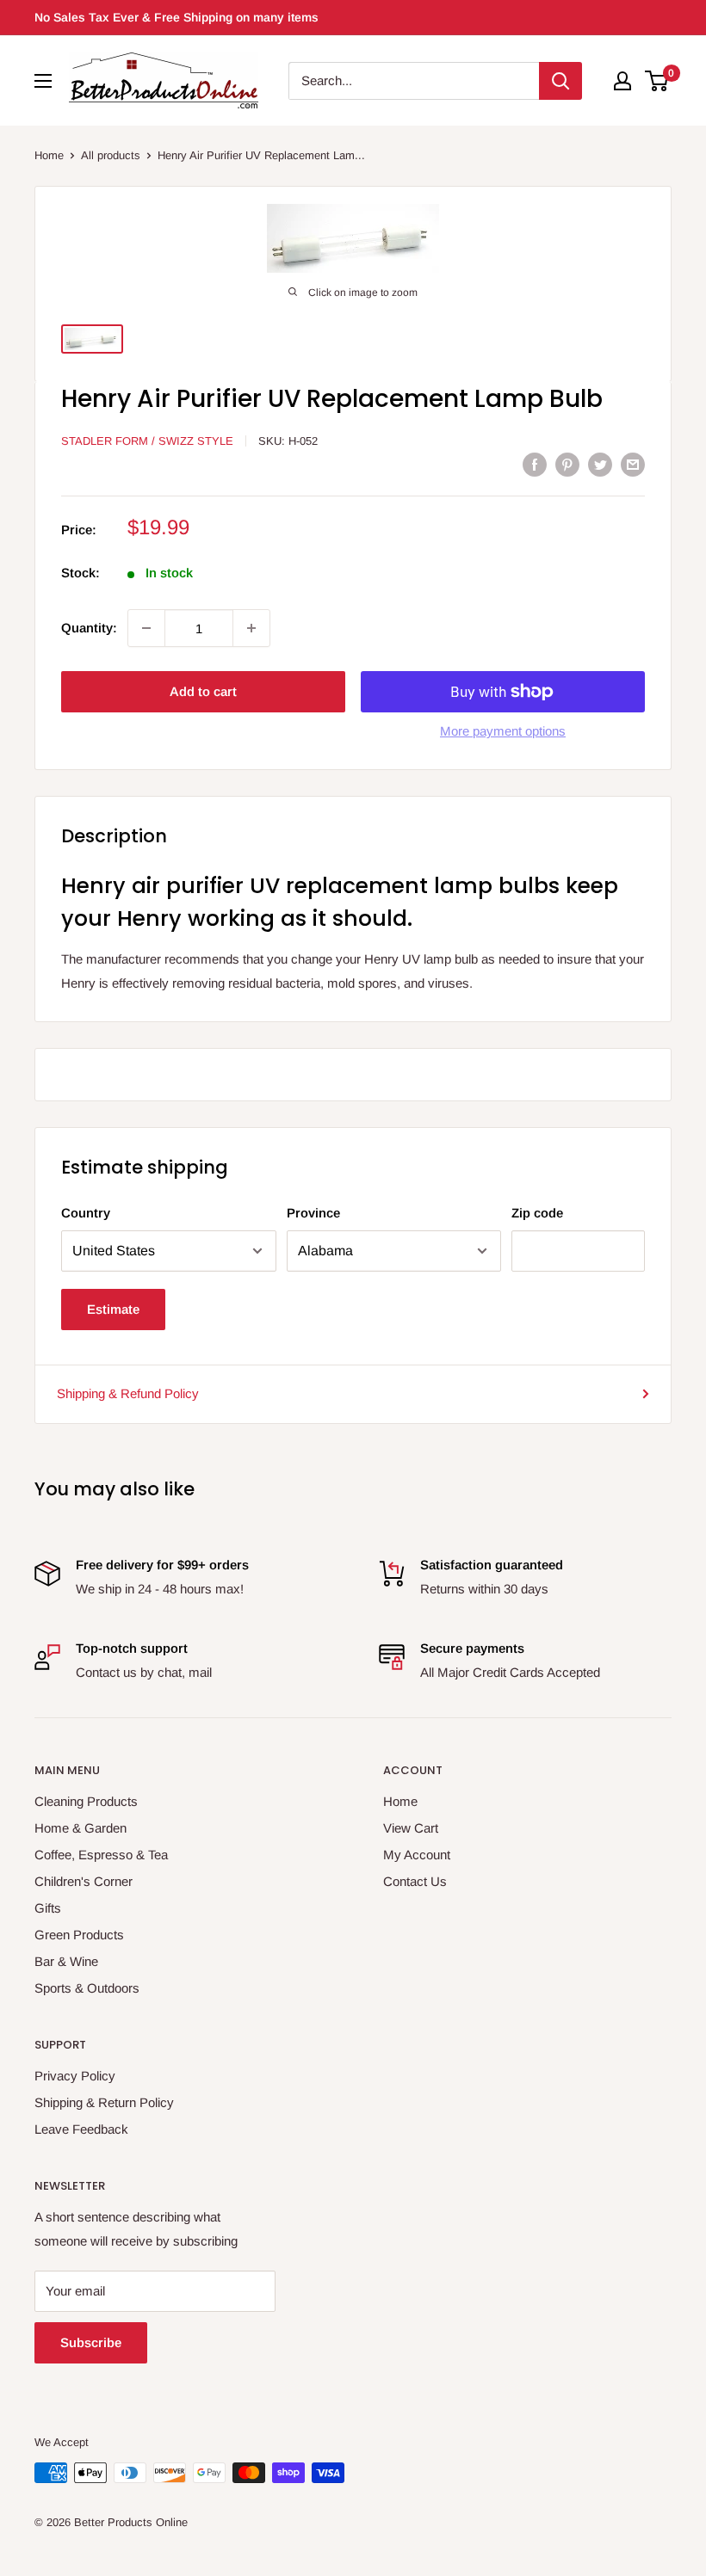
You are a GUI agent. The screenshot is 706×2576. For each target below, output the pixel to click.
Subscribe (91, 2342)
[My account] (622, 81)
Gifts (48, 1908)
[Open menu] (43, 81)
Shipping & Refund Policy (128, 1393)
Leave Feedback (81, 2129)
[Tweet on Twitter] (600, 464)
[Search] (560, 81)
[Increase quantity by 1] (251, 628)
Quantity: (89, 628)
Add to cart (203, 691)
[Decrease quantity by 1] (146, 628)
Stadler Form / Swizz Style (147, 441)
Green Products (79, 1935)
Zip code (537, 1213)
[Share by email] (633, 464)
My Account (417, 1855)
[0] (657, 81)
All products (111, 155)
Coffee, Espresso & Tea (101, 1855)
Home (49, 155)
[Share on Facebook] (535, 464)
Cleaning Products (86, 1801)
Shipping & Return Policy (104, 2102)
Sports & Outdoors (87, 1988)
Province (313, 1213)
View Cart (411, 1828)
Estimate (113, 1309)
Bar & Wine (66, 1961)
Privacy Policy (75, 2076)
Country (86, 1213)
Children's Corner (84, 1881)
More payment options (503, 731)
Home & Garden (81, 1828)
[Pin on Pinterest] (567, 464)
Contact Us (415, 1881)
